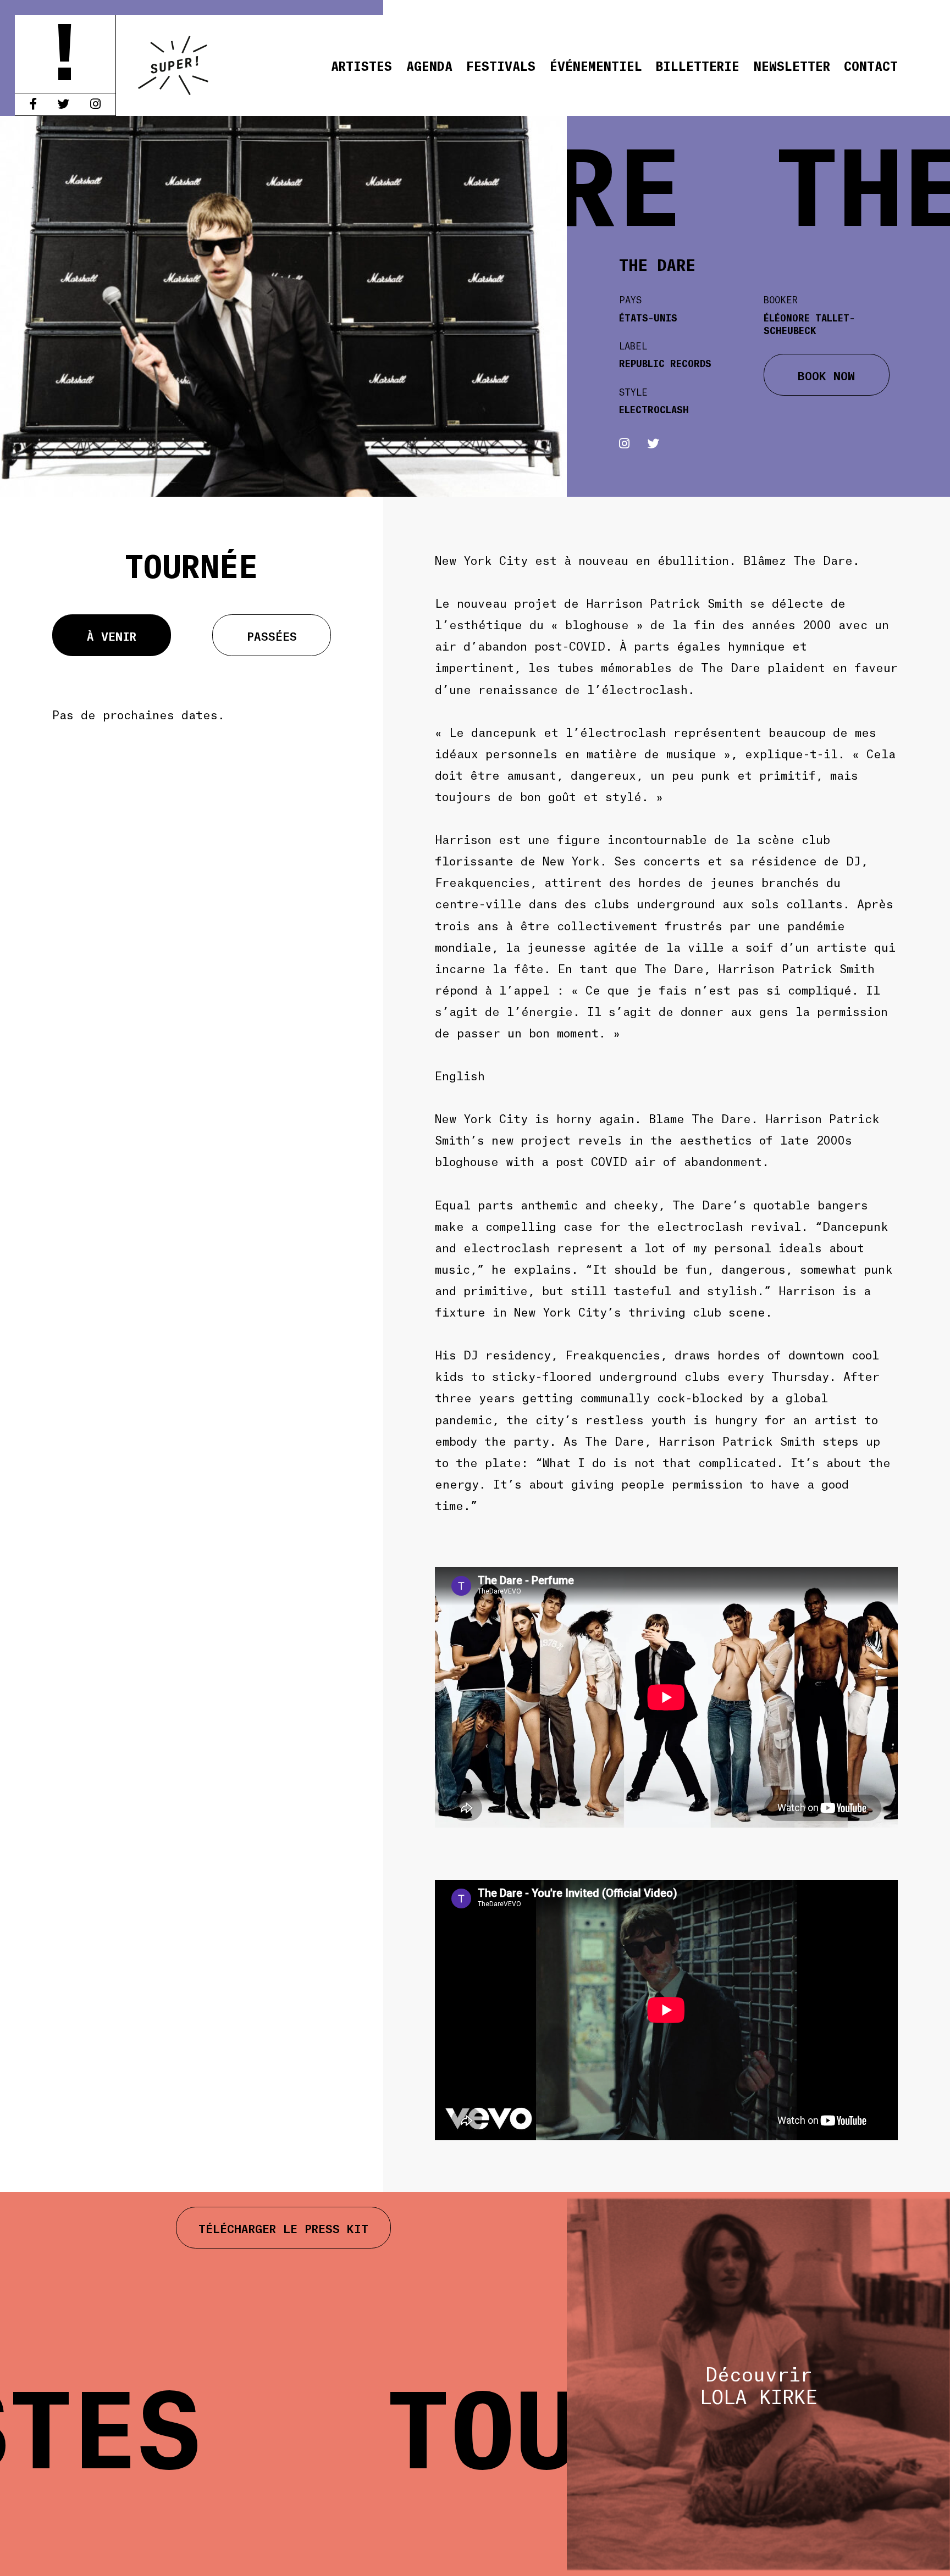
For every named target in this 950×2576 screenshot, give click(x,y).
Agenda (429, 65)
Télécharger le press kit (283, 2228)
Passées (272, 635)
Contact (871, 65)
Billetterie (698, 65)
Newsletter (792, 65)
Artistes (361, 65)
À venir (112, 635)
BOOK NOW (826, 375)
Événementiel (596, 65)
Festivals (501, 65)
